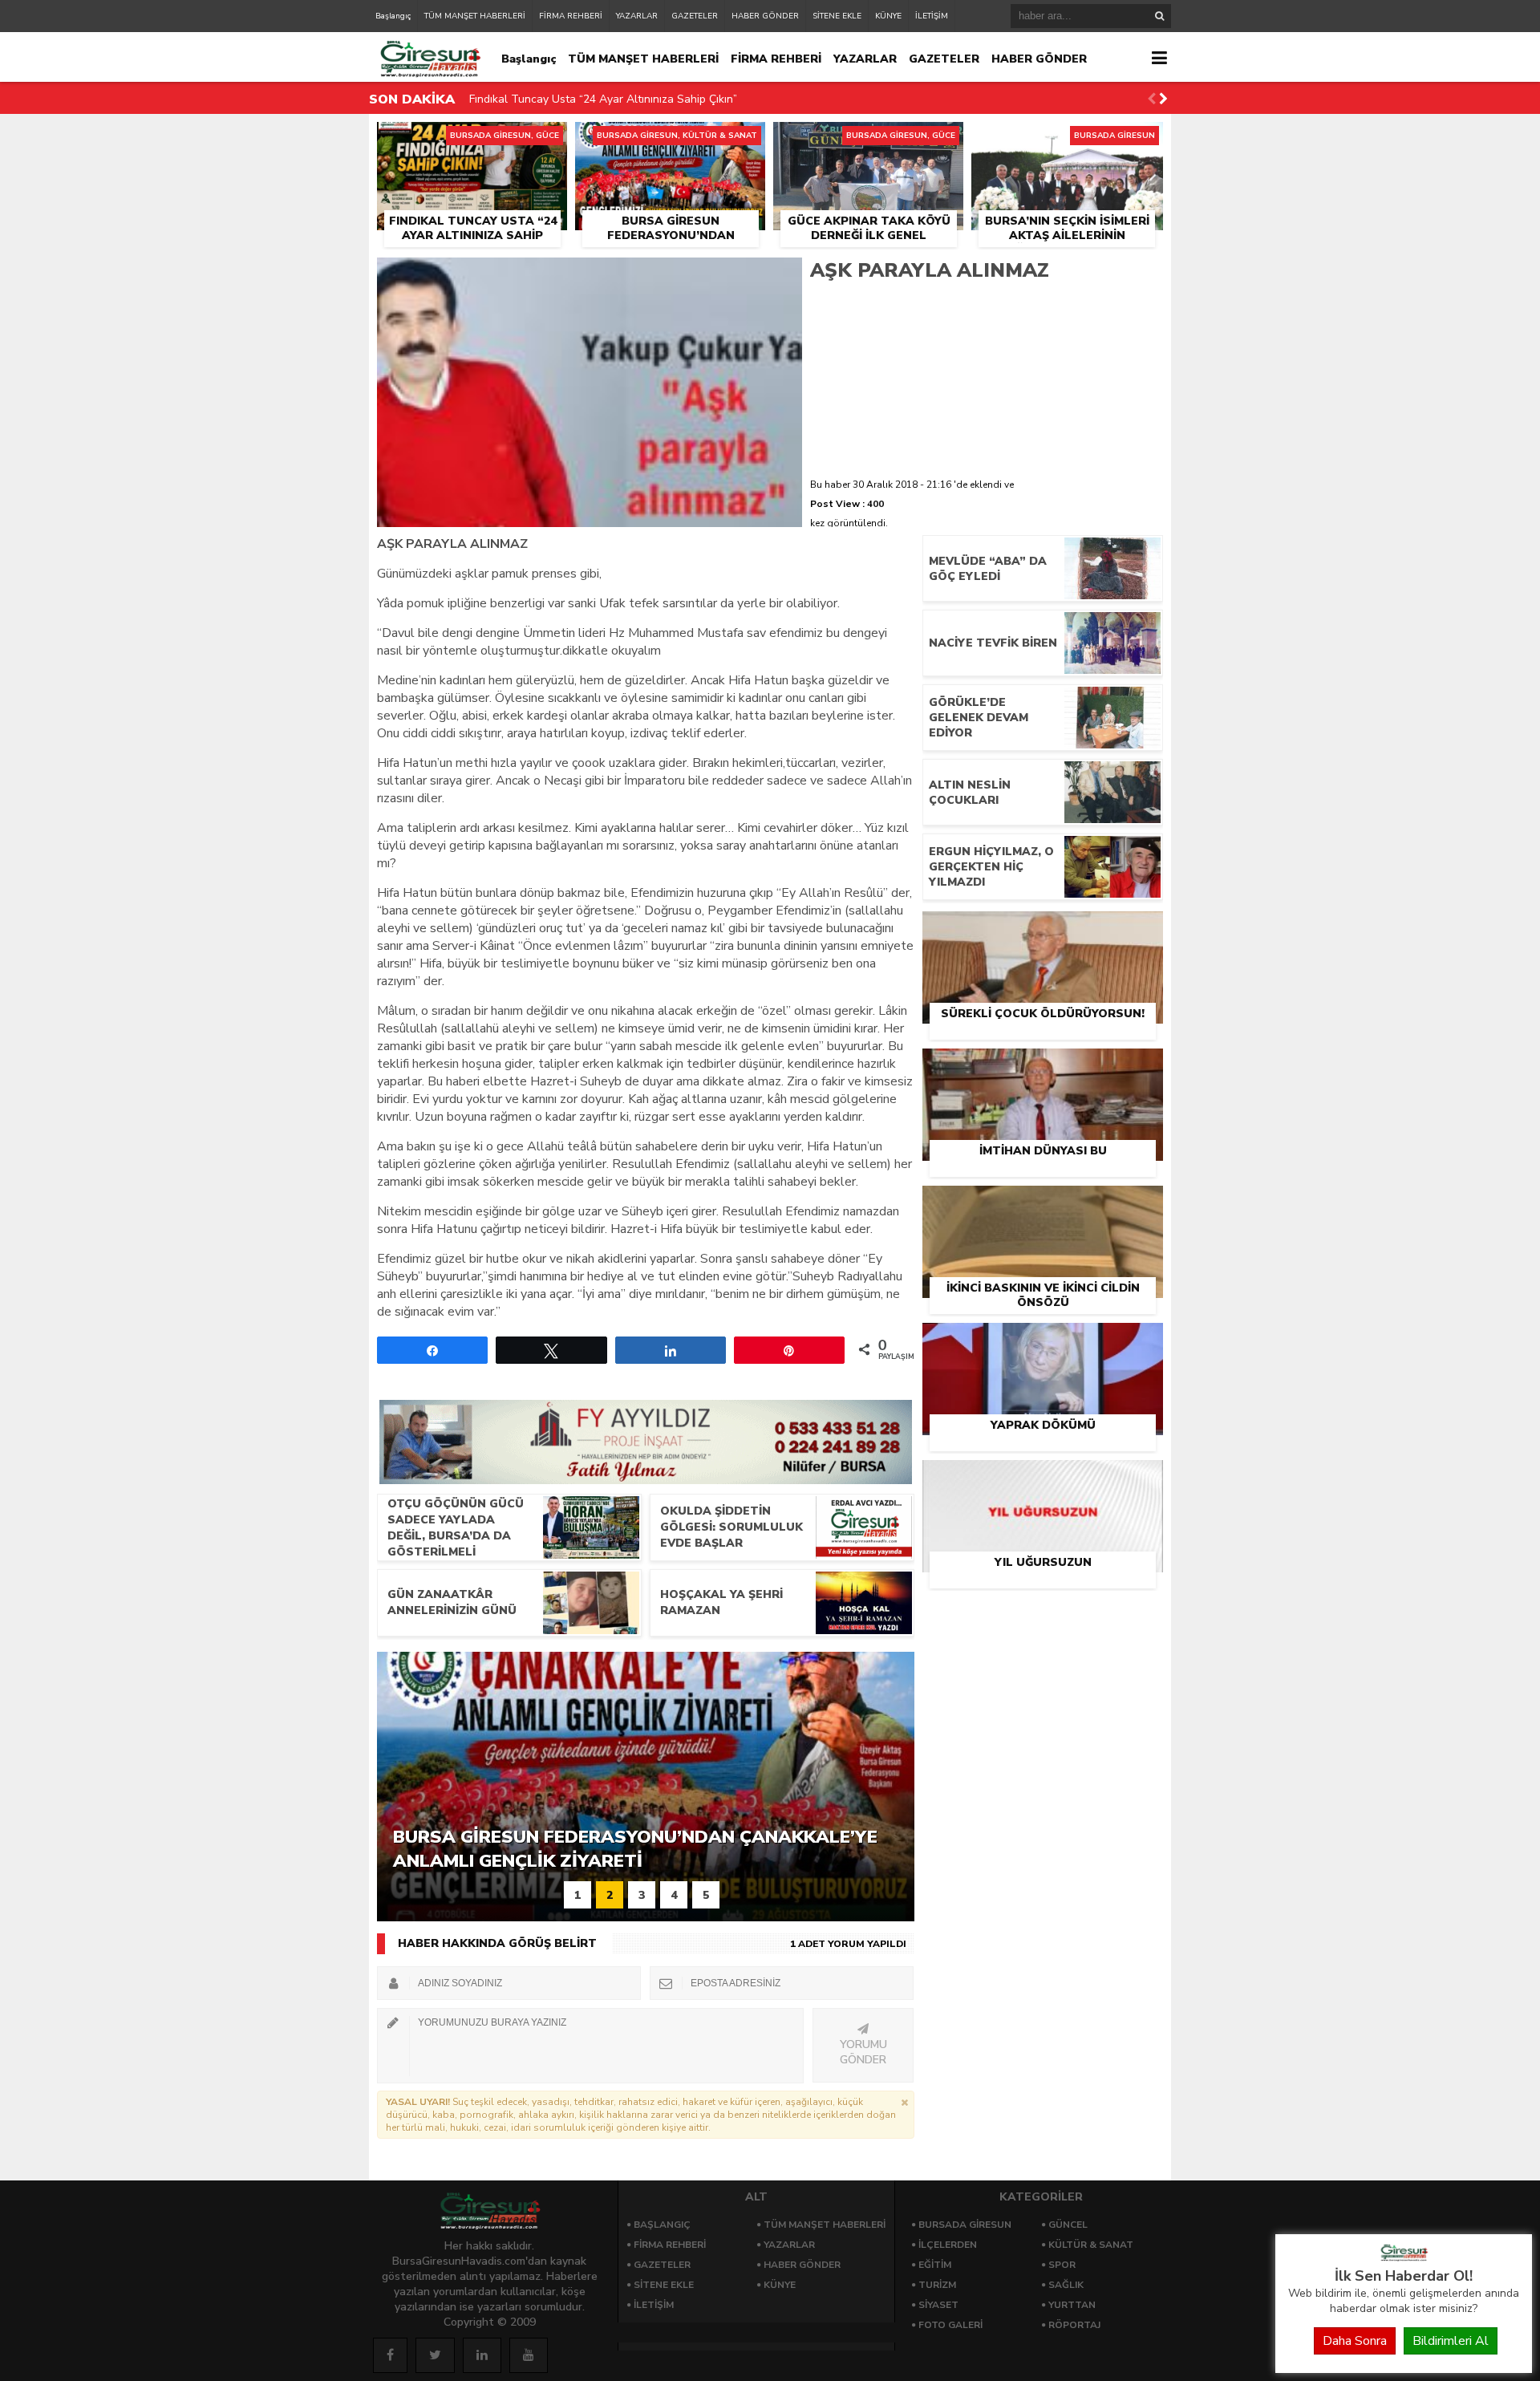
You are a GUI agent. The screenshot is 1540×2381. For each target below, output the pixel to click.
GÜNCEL (1068, 2225)
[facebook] (390, 2355)
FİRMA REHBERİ (571, 16)
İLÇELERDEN (948, 2245)
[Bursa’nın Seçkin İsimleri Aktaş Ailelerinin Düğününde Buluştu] (1067, 140)
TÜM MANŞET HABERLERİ (475, 16)
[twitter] (435, 2355)
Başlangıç (393, 16)
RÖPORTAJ (1074, 2325)
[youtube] (529, 2355)
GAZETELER (695, 16)
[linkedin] (482, 2355)
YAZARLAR (637, 16)
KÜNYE (888, 16)
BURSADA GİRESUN (965, 2225)
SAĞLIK (1066, 2285)
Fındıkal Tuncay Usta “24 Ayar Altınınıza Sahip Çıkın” (603, 84)
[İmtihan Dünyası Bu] (1043, 1067)
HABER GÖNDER (765, 16)
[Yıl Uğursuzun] (1043, 1478)
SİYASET (938, 2305)
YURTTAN (1072, 2305)
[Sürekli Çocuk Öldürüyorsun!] (1043, 930)
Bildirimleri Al (1451, 2341)
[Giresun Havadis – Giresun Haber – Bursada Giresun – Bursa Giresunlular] (1404, 2257)
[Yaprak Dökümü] (1043, 1341)
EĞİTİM (935, 2265)
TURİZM (937, 2285)
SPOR (1062, 2265)
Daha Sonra (1355, 2341)
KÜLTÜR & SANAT (1091, 2245)
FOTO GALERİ (950, 2325)
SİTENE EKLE (837, 16)
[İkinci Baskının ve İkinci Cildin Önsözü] (1043, 1204)
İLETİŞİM (932, 16)
